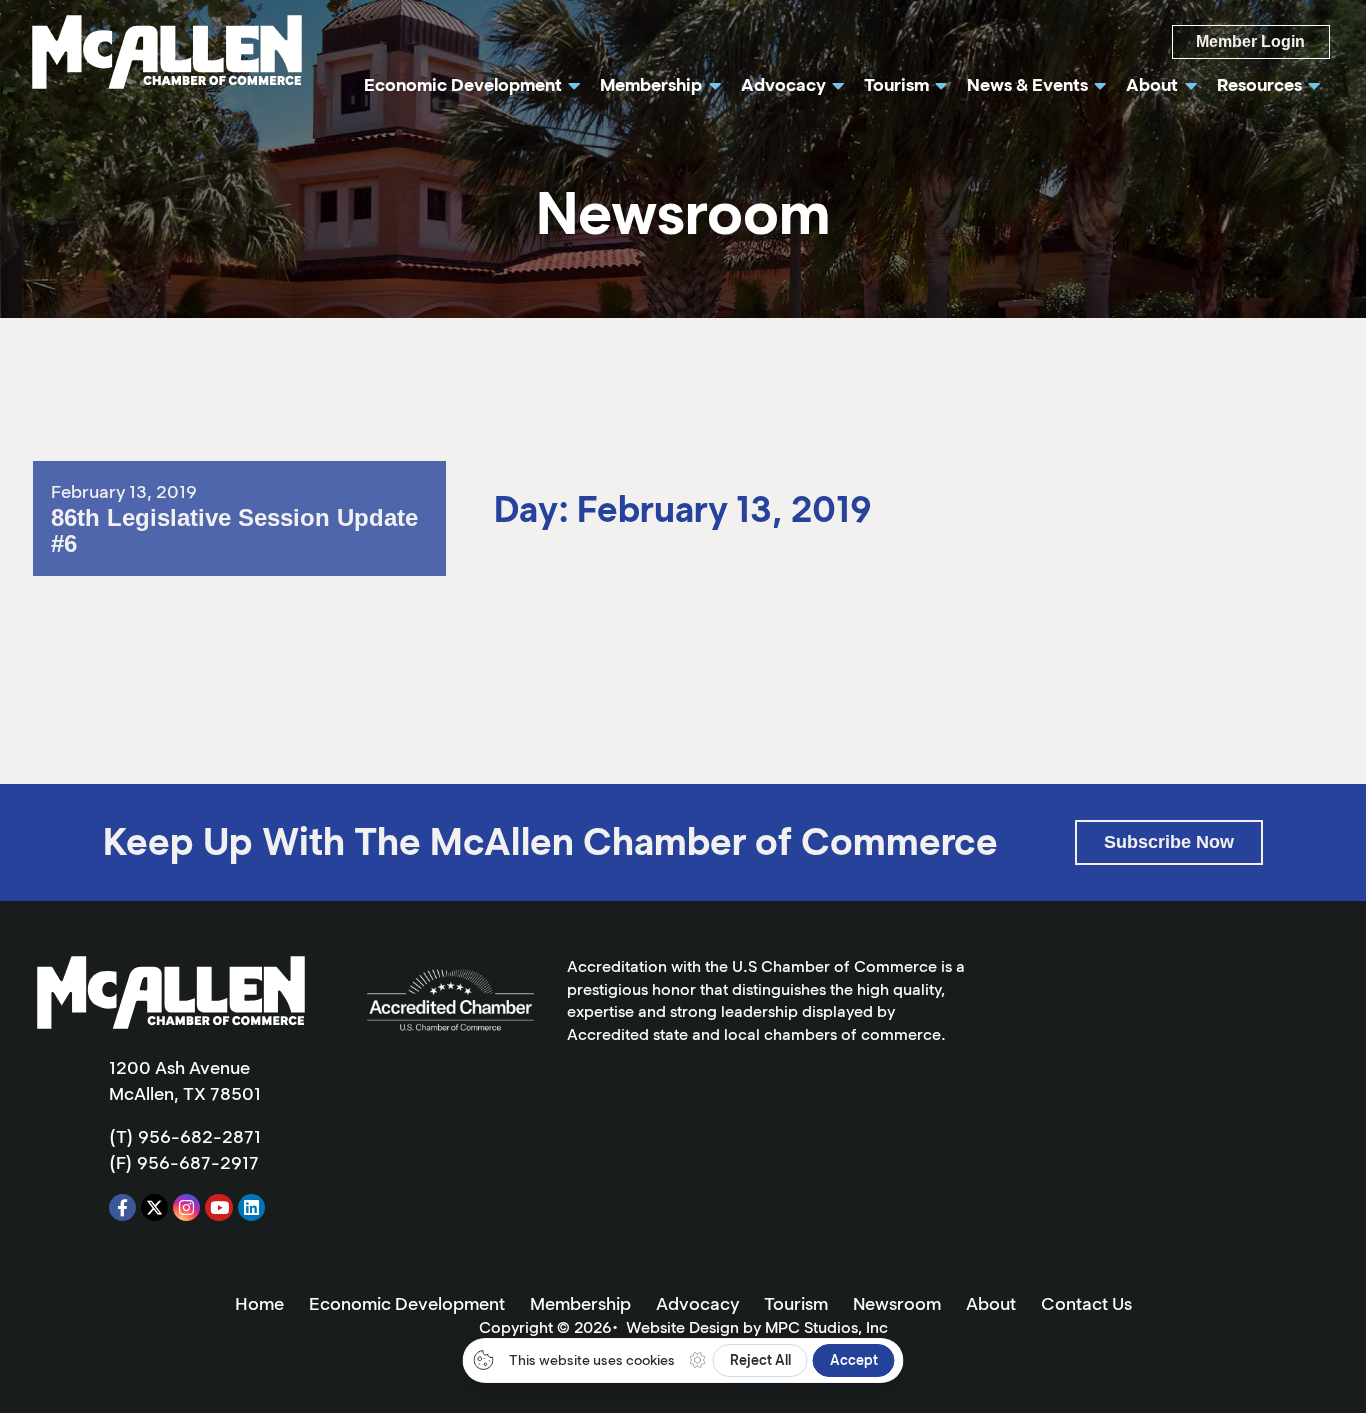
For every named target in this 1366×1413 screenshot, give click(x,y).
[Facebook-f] (122, 1207)
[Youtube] (218, 1207)
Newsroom (897, 1304)
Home (259, 1304)
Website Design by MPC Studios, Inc (757, 1327)
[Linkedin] (251, 1207)
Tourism (796, 1304)
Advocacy (697, 1304)
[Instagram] (186, 1207)
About (991, 1304)
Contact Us (1086, 1304)
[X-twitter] (154, 1207)
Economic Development (407, 1304)
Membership (580, 1304)
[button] (1169, 842)
